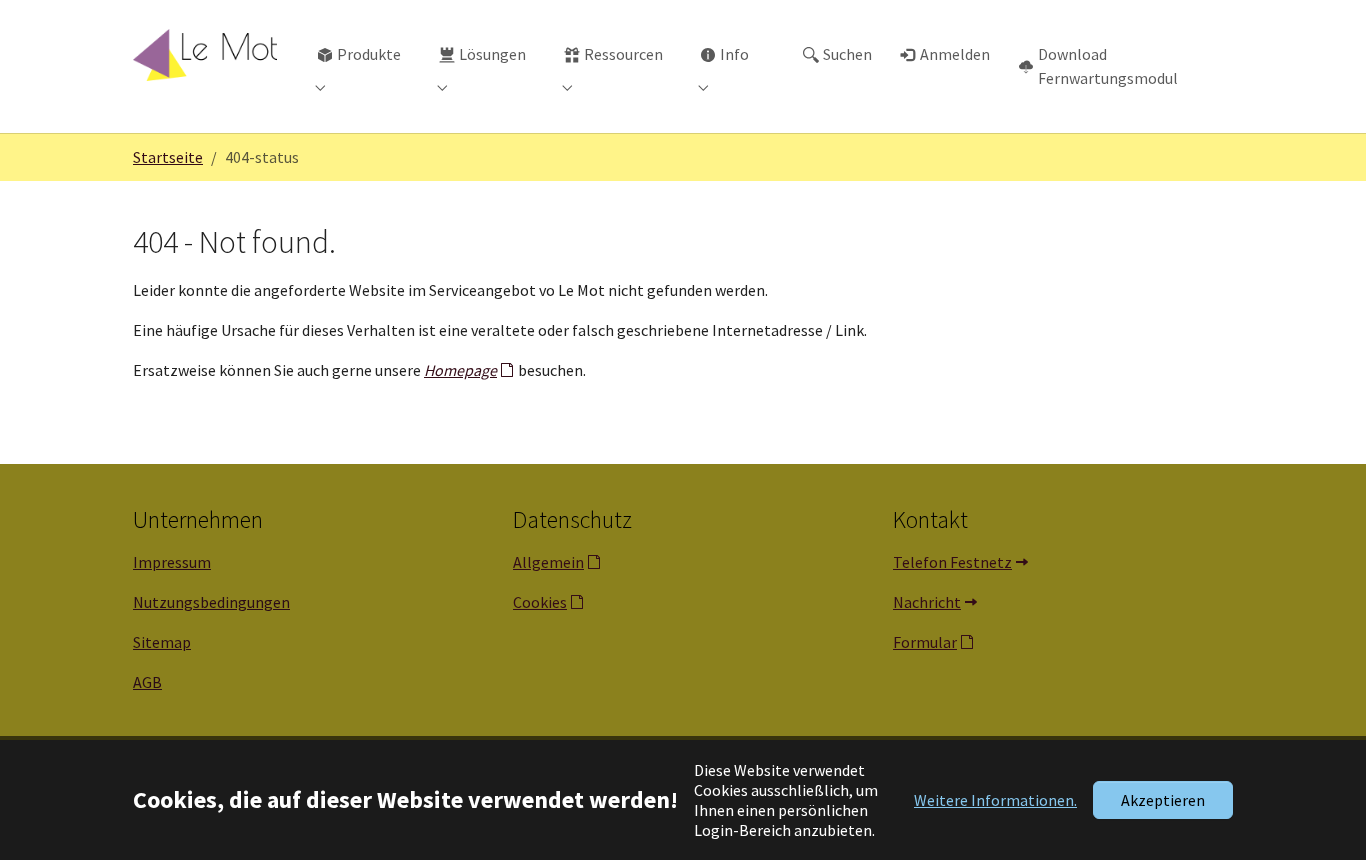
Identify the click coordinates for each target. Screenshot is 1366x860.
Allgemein (548, 562)
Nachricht (927, 602)
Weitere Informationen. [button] (995, 800)
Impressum (172, 562)
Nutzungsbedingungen (211, 602)
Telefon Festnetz (952, 562)
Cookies (540, 602)
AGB (147, 682)
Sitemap (162, 642)
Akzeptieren (1163, 800)
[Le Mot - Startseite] (205, 54)
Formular (925, 642)
